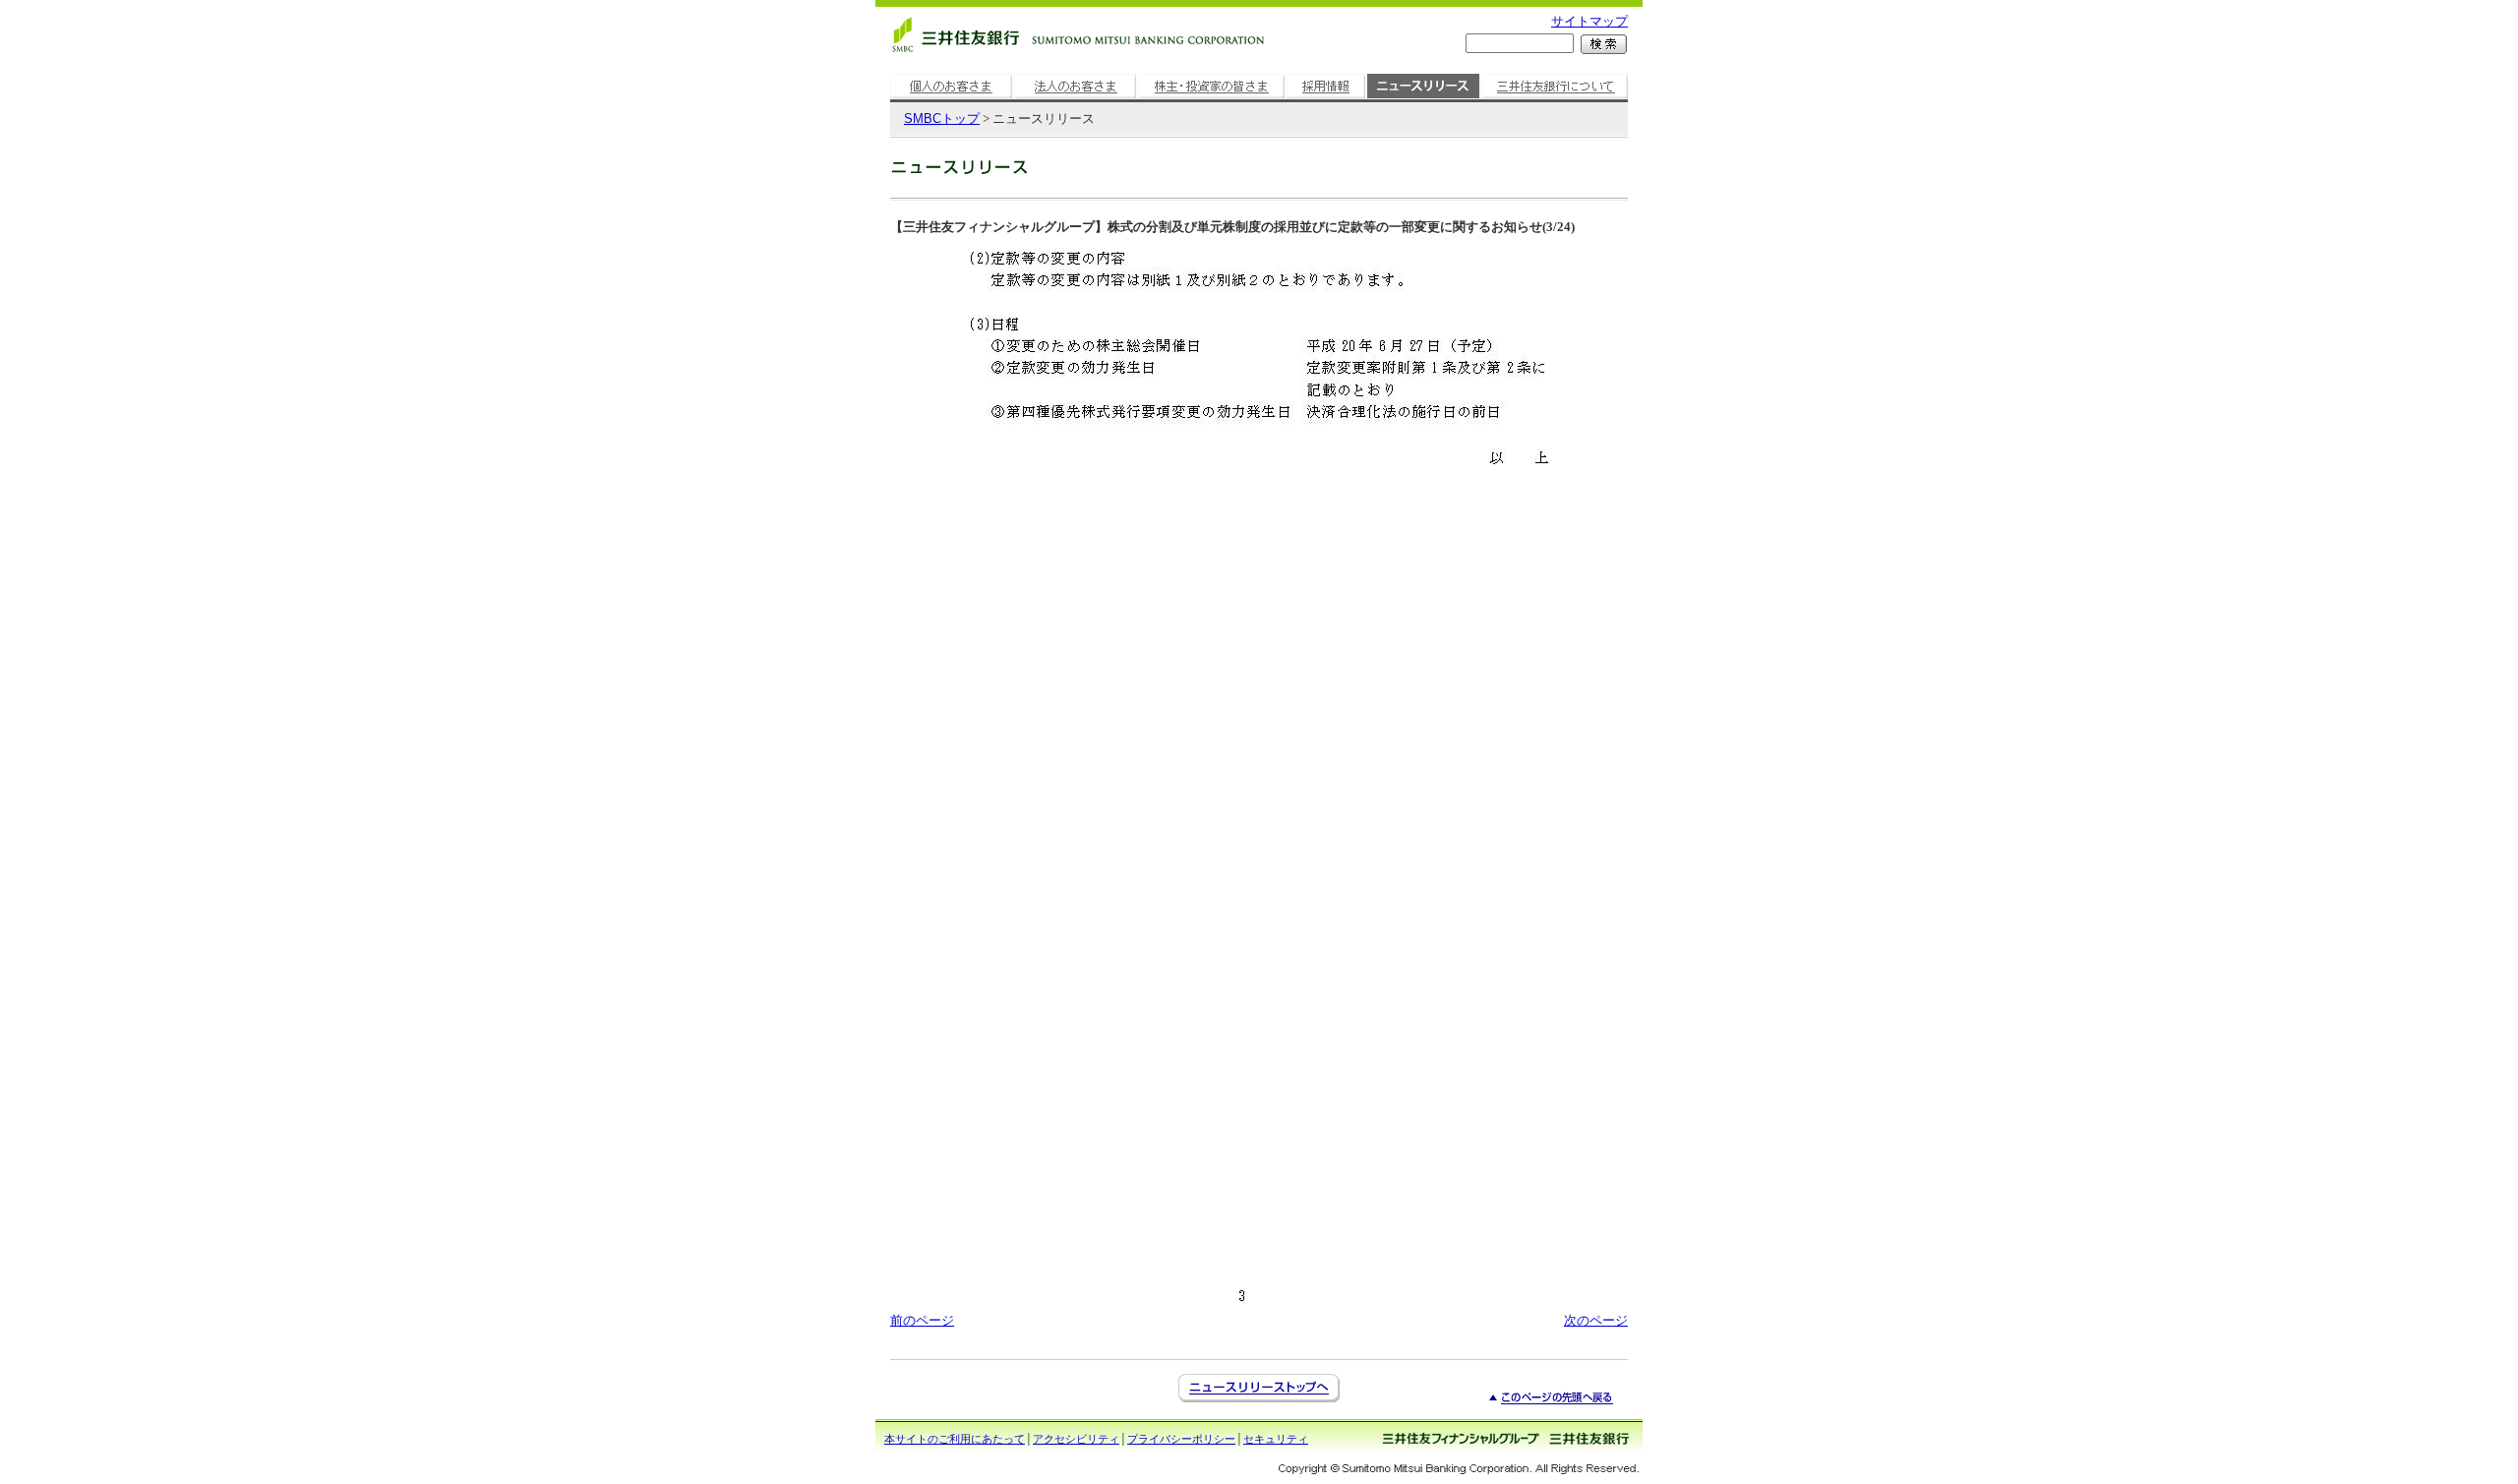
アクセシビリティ (1076, 1439)
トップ (942, 119)
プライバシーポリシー (1181, 1439)
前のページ (922, 1320)
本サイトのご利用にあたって (955, 1439)
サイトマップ (1589, 21)
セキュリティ (1276, 1439)
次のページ (1596, 1320)
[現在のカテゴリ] (1423, 99)
